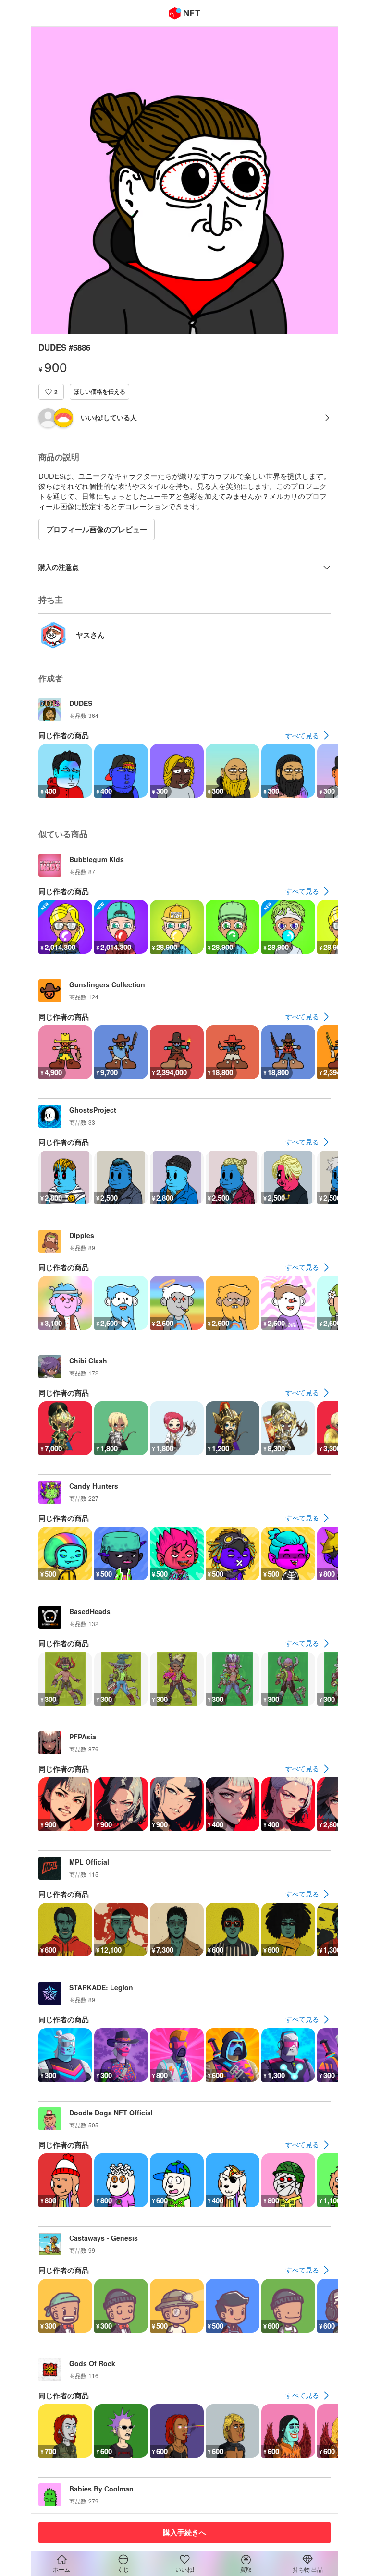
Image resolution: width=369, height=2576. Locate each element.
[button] (51, 392)
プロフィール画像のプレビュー (97, 529)
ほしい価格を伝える (99, 391)
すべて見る (302, 735)
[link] (308, 735)
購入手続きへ (184, 2532)
